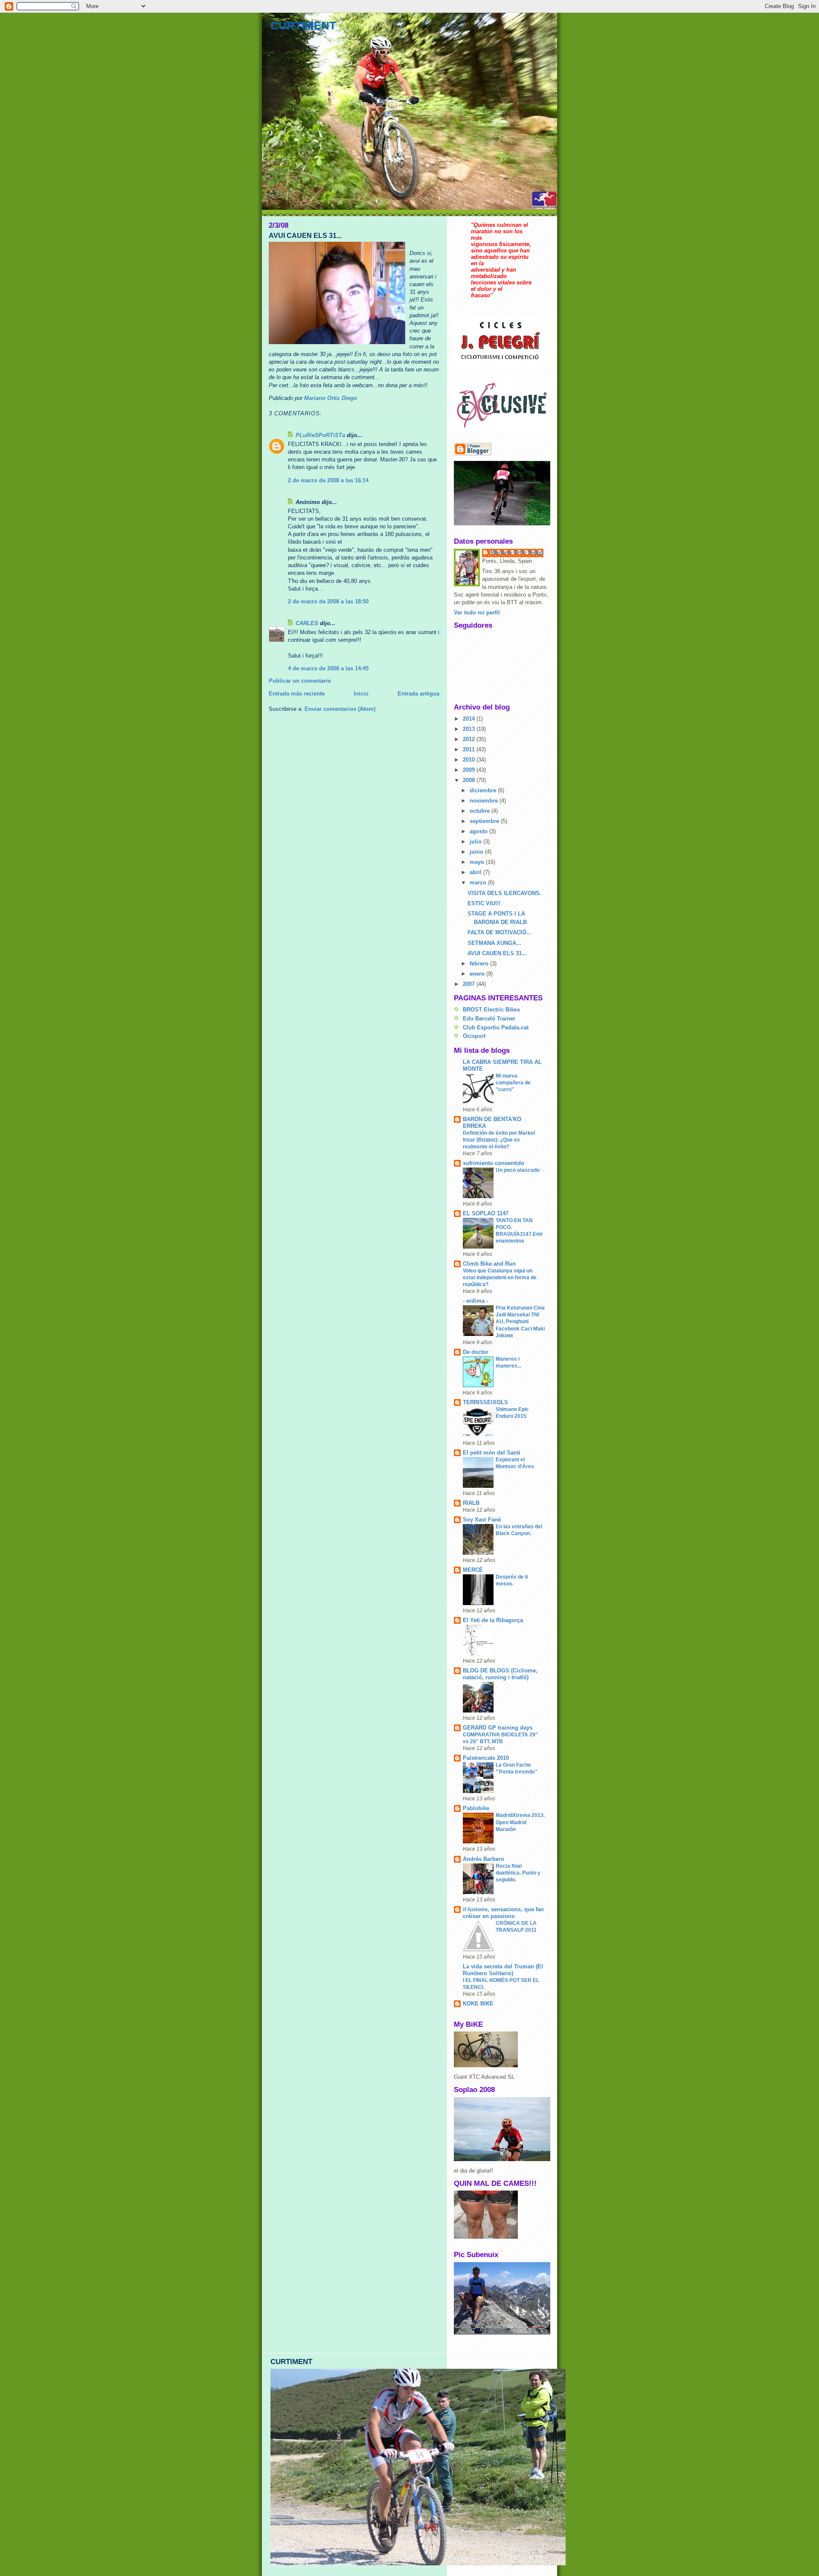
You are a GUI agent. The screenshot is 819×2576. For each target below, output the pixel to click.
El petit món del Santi (492, 1453)
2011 (470, 749)
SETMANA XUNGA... (494, 943)
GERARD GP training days (498, 1728)
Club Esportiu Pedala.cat (496, 1027)
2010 (470, 760)
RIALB (471, 1503)
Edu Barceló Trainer (489, 1019)
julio (476, 842)
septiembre (485, 821)
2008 (470, 780)
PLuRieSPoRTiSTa (320, 435)
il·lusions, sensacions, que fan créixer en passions (503, 1913)
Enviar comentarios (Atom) (340, 709)
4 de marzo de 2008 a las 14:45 (328, 668)
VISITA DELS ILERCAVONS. (504, 893)
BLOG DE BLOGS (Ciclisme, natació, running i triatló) (500, 1674)
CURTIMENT (303, 26)
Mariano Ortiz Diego (517, 552)
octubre (481, 811)
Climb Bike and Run (489, 1264)
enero (478, 974)
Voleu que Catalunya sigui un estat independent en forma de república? (500, 1278)
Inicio (361, 694)
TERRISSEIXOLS (485, 1402)
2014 (470, 719)
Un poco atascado (518, 1170)
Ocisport (474, 1036)
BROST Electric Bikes (491, 1010)
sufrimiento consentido (494, 1163)
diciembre (484, 790)
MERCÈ (473, 1570)
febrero (480, 963)
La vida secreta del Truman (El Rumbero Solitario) (503, 1970)
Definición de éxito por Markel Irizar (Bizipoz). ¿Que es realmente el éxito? (499, 1140)
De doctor (476, 1352)
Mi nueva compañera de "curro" (513, 1083)
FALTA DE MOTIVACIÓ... (500, 932)
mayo (478, 862)
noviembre (485, 801)
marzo (479, 882)
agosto (479, 831)
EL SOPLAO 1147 (486, 1213)
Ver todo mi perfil (477, 613)
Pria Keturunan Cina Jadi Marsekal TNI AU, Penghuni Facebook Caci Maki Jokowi (520, 1321)
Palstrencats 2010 (486, 1758)
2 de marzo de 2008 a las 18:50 (328, 601)
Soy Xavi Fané (482, 1520)
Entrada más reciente (297, 694)
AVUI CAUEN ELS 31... (497, 953)
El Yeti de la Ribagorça (493, 1620)
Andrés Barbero (484, 1859)
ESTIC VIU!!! (484, 903)
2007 (470, 984)
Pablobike (476, 1808)
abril (476, 872)
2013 (470, 729)
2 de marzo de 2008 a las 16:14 (328, 480)
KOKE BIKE (478, 2004)
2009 (470, 770)
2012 (470, 739)
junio (477, 852)
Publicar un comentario (300, 681)
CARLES (307, 623)
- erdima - (475, 1301)
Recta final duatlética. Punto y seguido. (518, 1873)
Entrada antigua (418, 694)
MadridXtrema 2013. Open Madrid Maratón (520, 1822)
